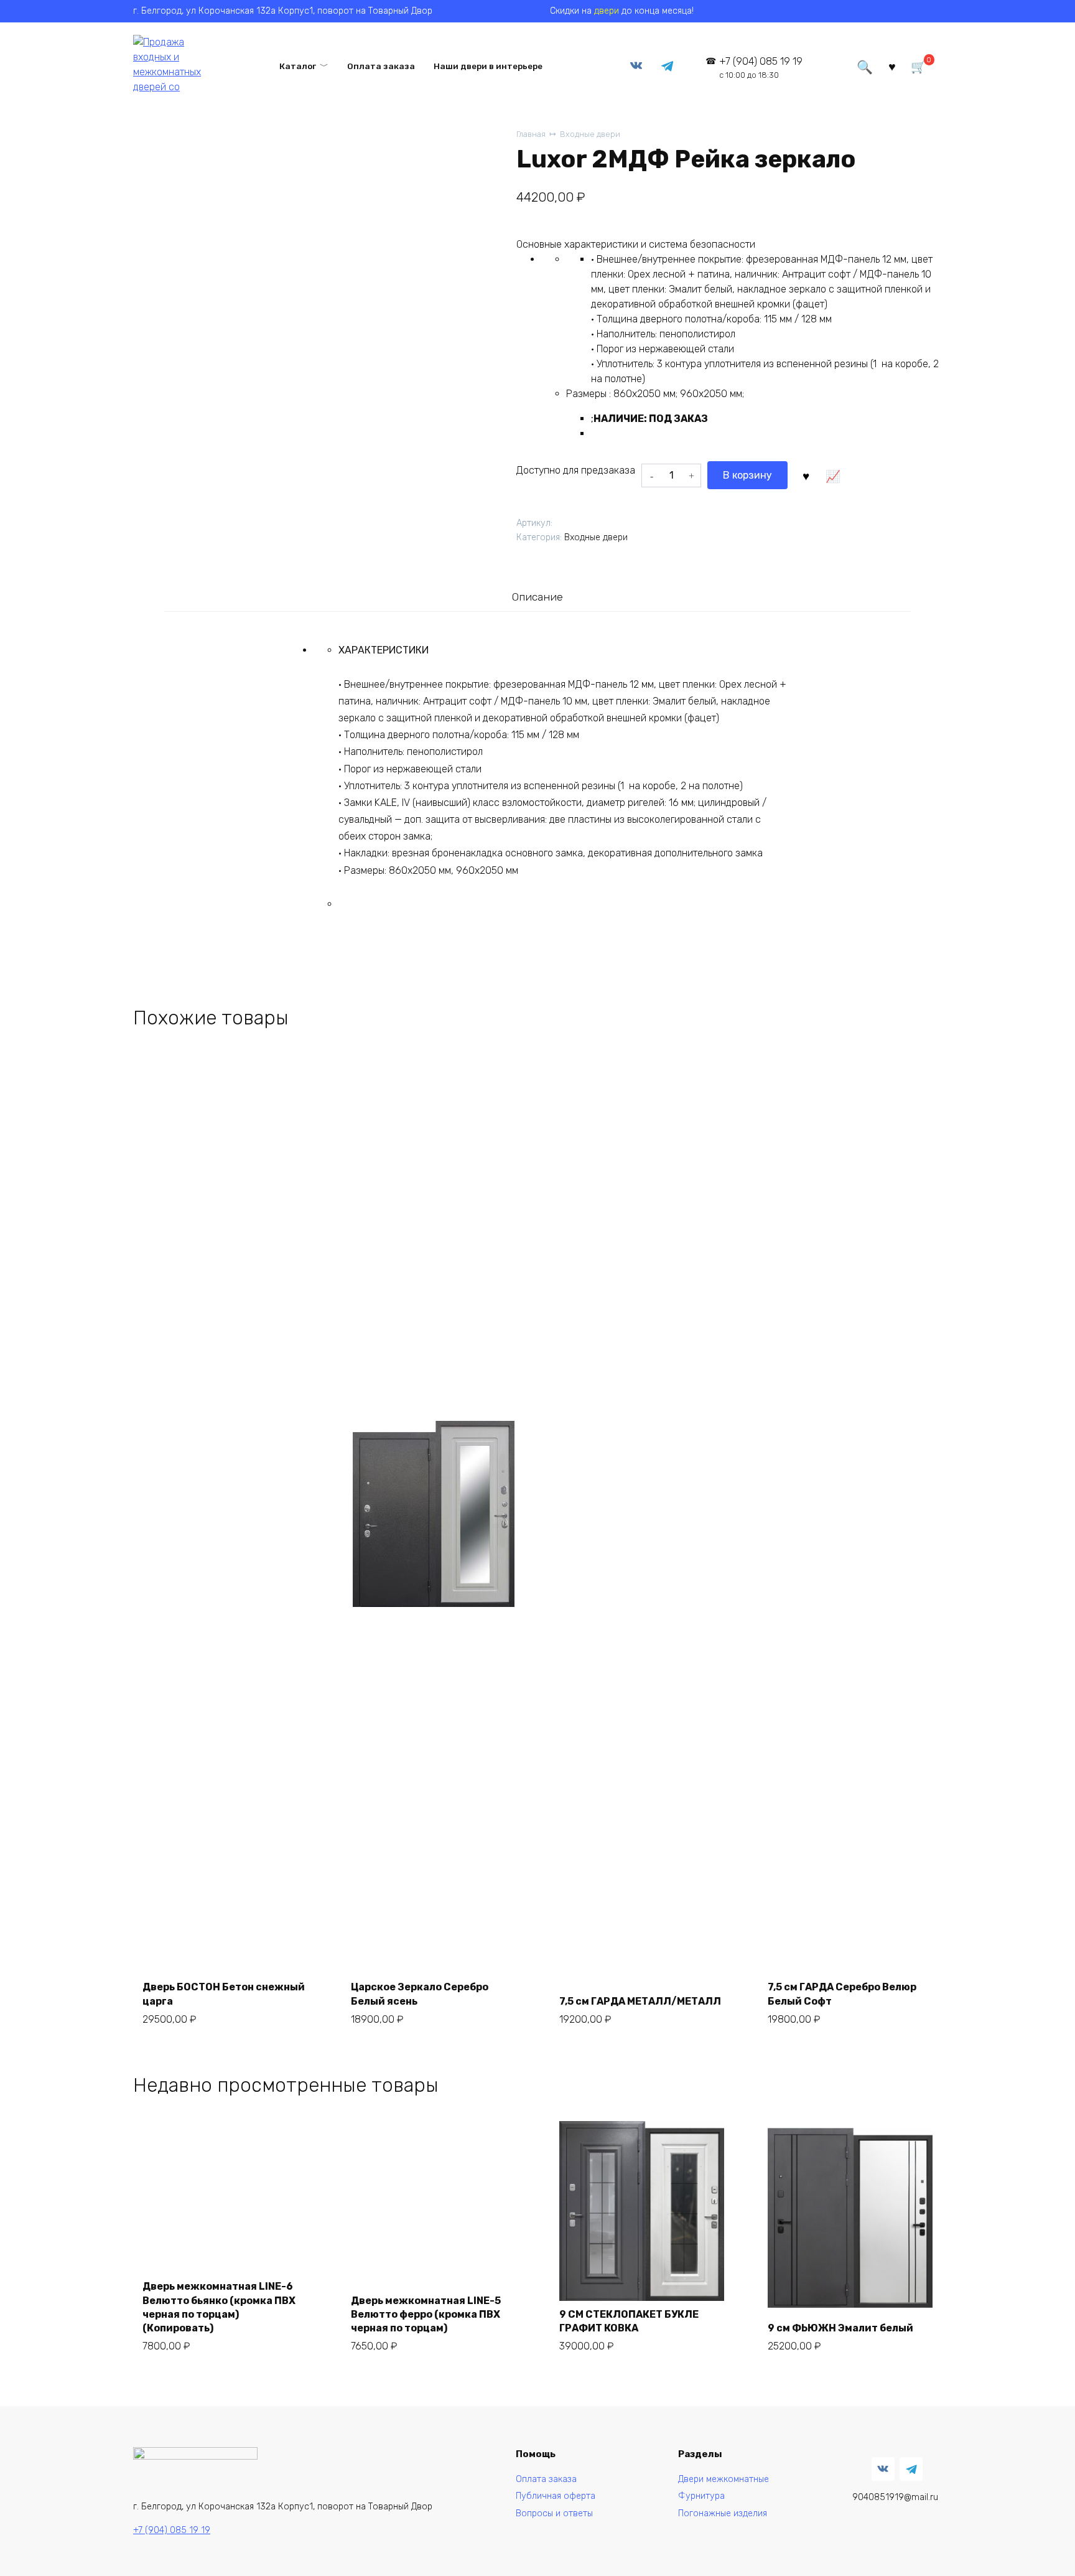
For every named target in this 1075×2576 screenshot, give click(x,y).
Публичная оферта (556, 2496)
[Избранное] (892, 66)
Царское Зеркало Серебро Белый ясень (420, 1994)
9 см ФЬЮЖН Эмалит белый (840, 2328)
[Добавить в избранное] (806, 475)
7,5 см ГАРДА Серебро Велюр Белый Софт (842, 1994)
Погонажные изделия (723, 2513)
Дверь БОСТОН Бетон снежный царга (224, 1994)
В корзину (747, 475)
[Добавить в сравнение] (832, 475)
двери (607, 11)
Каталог (298, 66)
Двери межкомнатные (724, 2479)
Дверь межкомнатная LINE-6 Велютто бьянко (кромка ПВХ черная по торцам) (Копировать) (219, 2307)
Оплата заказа (381, 66)
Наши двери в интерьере (488, 66)
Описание (537, 597)
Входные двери (590, 134)
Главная (531, 134)
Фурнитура (701, 2496)
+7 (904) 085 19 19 (761, 68)
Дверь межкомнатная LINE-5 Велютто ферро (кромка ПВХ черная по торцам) (426, 2315)
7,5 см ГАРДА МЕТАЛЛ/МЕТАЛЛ (640, 2001)
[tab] (537, 597)
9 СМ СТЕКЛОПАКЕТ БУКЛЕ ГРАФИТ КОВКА (629, 2321)
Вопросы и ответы (554, 2513)
